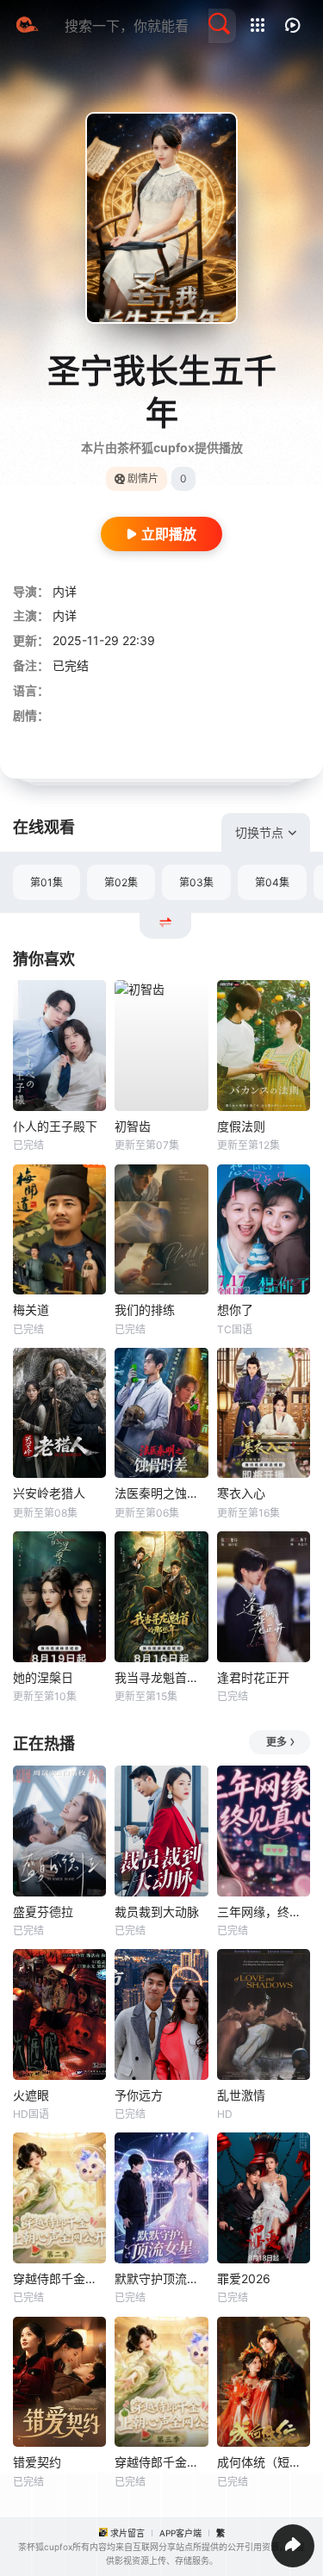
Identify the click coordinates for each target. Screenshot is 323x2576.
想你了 (235, 1310)
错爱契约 (37, 2462)
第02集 (121, 882)
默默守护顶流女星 (161, 2278)
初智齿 (133, 1126)
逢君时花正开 (253, 1677)
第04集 (272, 882)
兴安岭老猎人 (49, 1493)
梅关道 (31, 1310)
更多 (276, 1742)
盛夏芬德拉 (43, 1912)
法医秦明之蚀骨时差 (161, 1493)
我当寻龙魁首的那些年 (161, 1677)
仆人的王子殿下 (55, 1126)
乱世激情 (241, 2095)
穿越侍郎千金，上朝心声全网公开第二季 (59, 2278)
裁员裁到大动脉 (157, 1912)
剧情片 (143, 478)
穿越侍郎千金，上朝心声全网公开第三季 (161, 2462)
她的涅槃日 (43, 1677)
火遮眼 (31, 2095)
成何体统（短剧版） (264, 2462)
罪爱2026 (244, 2278)
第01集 (47, 882)
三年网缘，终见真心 (264, 1912)
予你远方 (139, 2095)
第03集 (196, 882)
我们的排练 (145, 1310)
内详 (65, 591)
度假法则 (241, 1126)
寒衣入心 (241, 1493)
